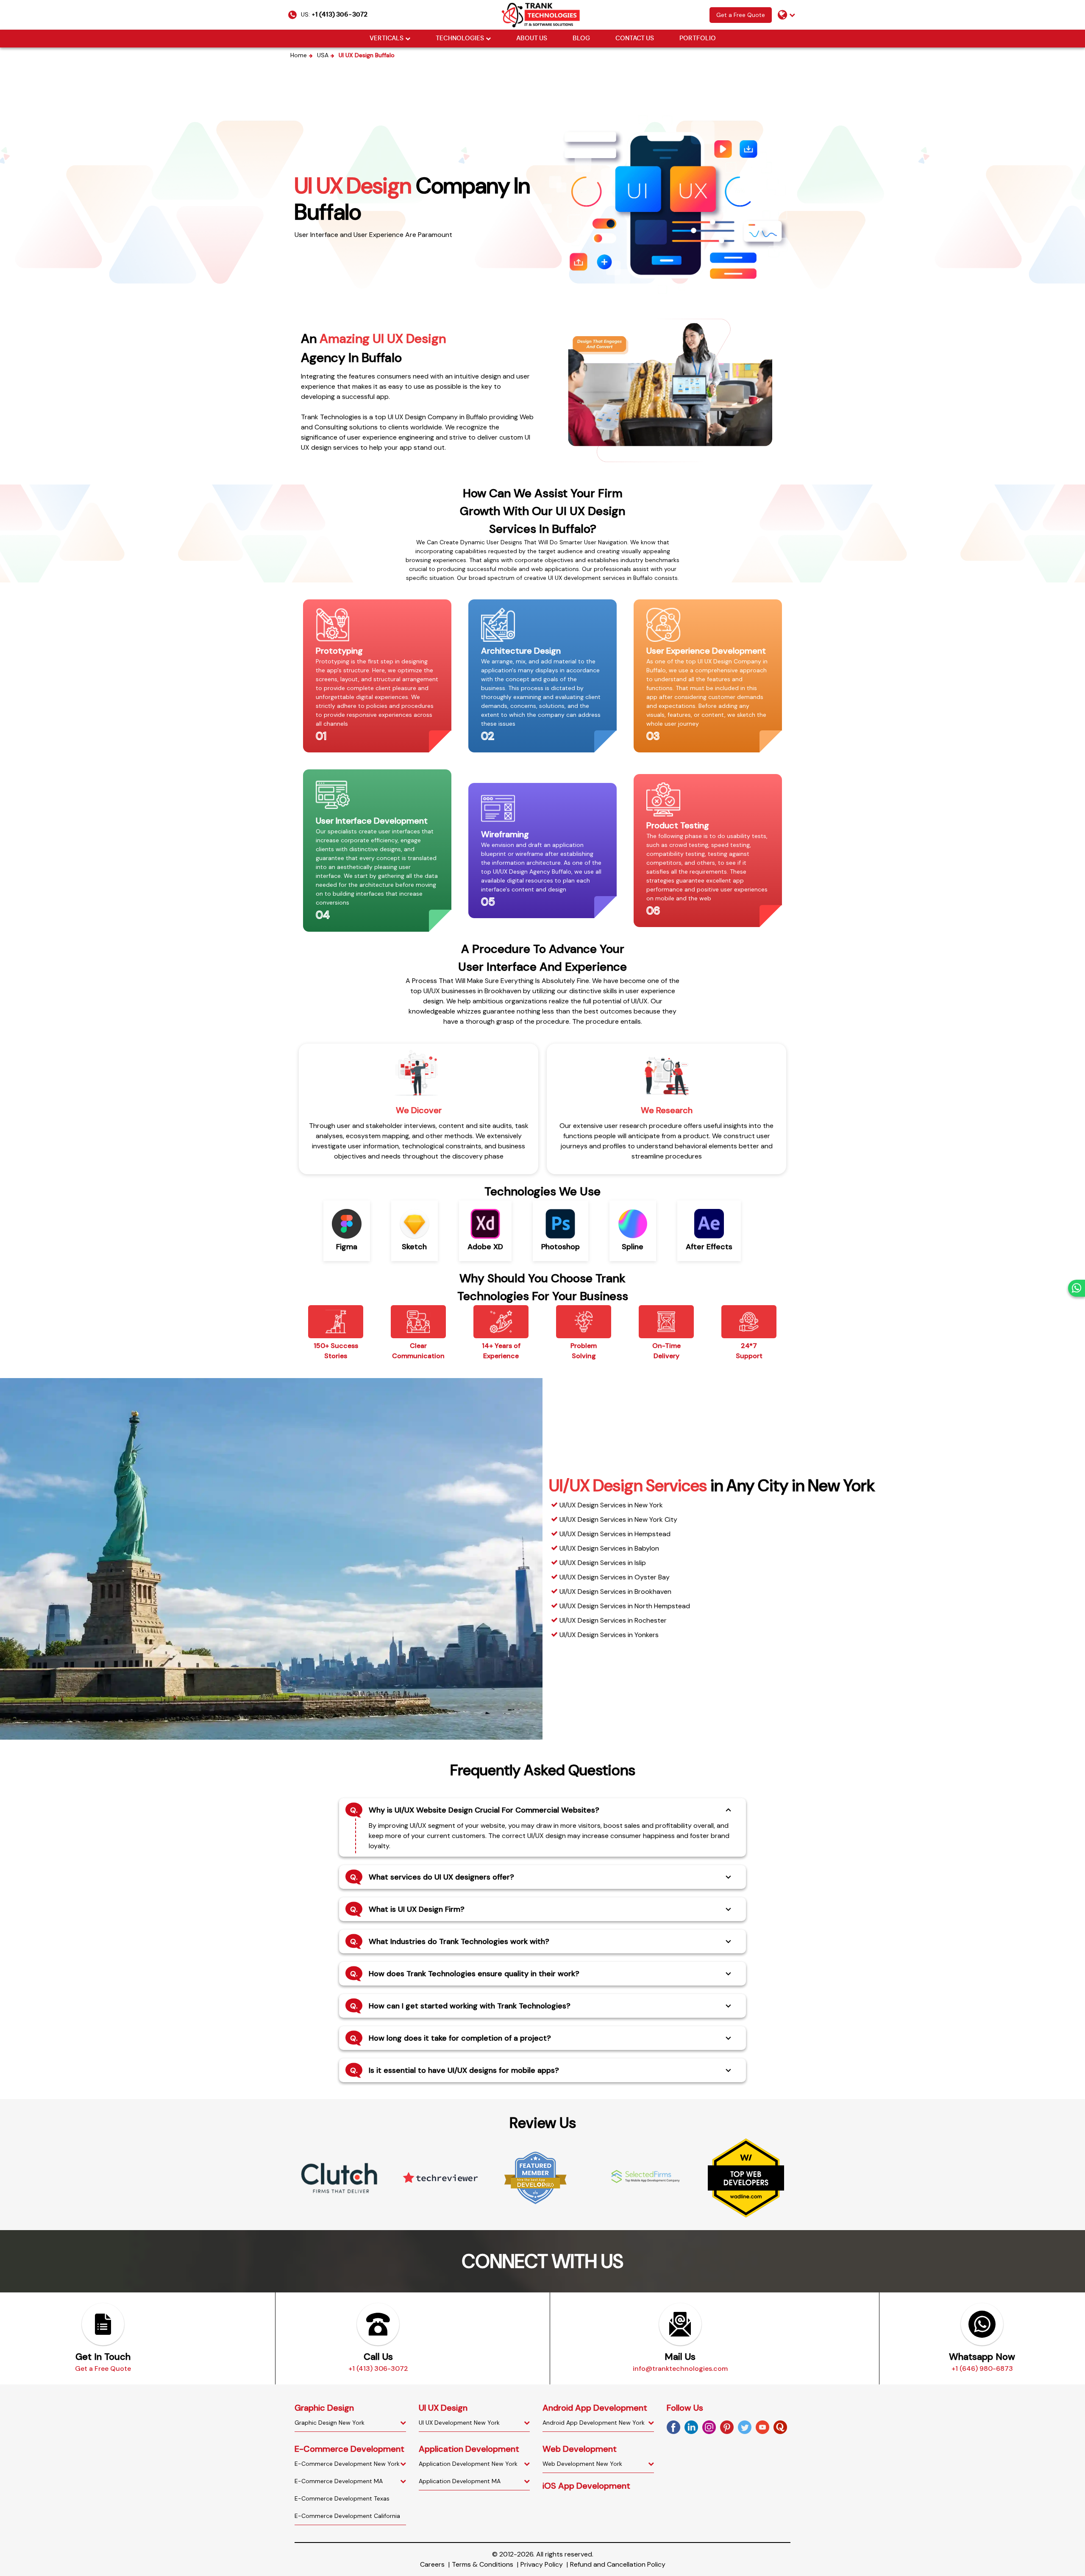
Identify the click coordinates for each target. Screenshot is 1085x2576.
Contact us (635, 39)
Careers (432, 2564)
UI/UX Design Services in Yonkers (609, 1635)
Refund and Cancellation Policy (618, 2564)
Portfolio (698, 39)
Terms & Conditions (483, 2564)
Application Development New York (468, 2464)
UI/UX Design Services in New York (611, 1505)
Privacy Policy (542, 2564)
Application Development (469, 2449)
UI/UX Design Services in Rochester (613, 1620)
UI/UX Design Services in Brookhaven (615, 1592)
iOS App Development (586, 2486)
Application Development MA (460, 2481)
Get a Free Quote (741, 15)
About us (532, 39)
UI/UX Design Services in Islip (603, 1563)
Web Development (580, 2449)
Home (299, 55)
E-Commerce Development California (347, 2516)
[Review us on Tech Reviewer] (339, 2178)
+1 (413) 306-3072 (339, 15)
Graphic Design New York (330, 2423)
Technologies (460, 39)
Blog (581, 39)
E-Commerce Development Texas (342, 2498)
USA (323, 55)
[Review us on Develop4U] (441, 2178)
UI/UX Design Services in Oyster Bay (615, 1577)
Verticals (387, 39)
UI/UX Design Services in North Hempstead (625, 1606)
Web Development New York (582, 2464)
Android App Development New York (594, 2423)
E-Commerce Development (349, 2449)
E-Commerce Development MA (339, 2481)
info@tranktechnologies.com (680, 2369)
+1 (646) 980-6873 (982, 2369)
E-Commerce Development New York (347, 2464)
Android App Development (595, 2408)
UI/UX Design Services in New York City (618, 1519)
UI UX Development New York (459, 2423)
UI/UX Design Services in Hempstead (615, 1534)
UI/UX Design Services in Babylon (609, 1548)
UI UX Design (443, 2408)
